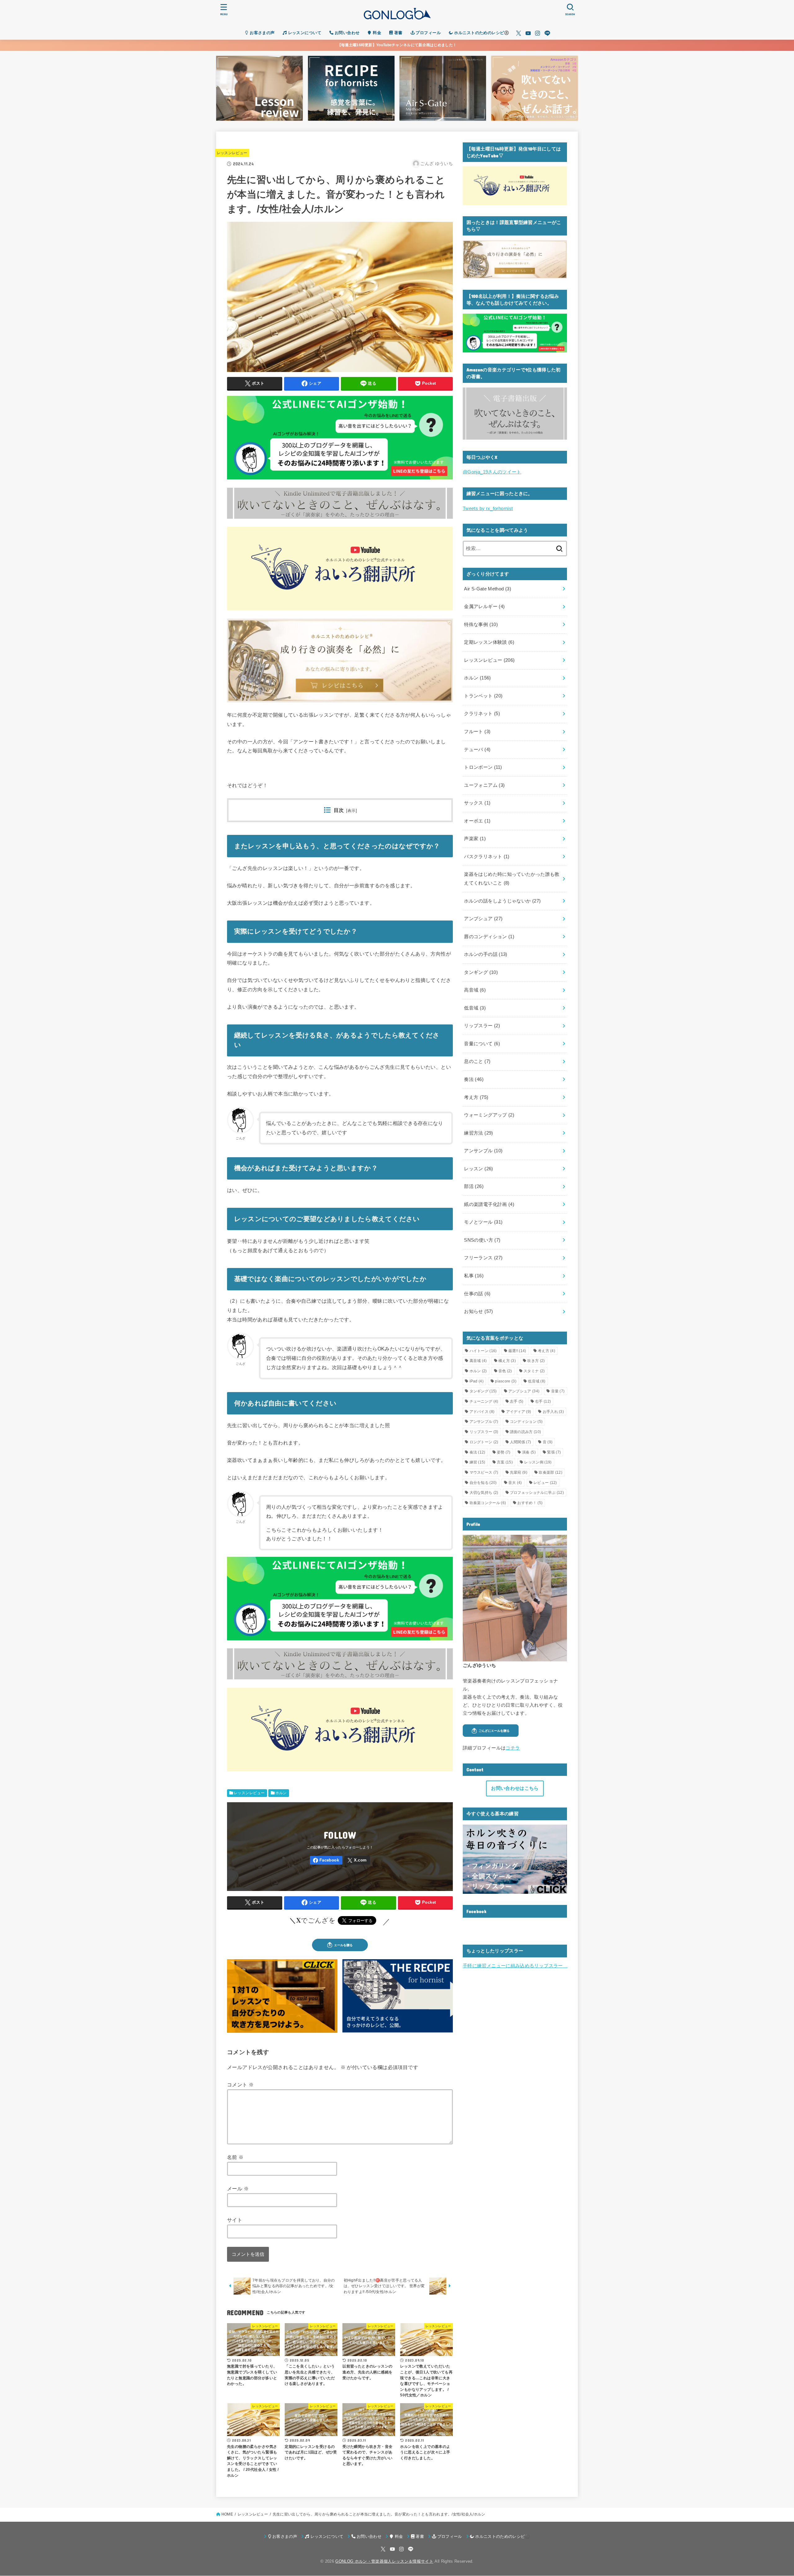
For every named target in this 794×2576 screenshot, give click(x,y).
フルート (477, 732)
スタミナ (534, 1371)
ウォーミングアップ (489, 1115)
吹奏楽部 (551, 1472)
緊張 (554, 1452)
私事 (474, 1276)
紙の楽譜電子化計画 (489, 1204)
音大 (515, 1483)
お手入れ (553, 1412)
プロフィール (428, 33)
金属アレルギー (484, 607)
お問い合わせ (346, 33)
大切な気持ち (484, 1493)
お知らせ (478, 1311)
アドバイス (482, 1412)
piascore (506, 1381)
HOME (227, 2514)
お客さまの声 (262, 33)
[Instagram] (538, 33)
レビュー (545, 1483)
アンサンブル (483, 1151)
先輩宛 (519, 1472)
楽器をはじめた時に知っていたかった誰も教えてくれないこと (512, 879)
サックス (477, 803)
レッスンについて (304, 33)
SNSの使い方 (482, 1240)
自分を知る (483, 1483)
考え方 (476, 1097)
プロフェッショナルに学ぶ (537, 1493)
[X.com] (519, 33)
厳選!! (517, 1351)
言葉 (505, 1462)
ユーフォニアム (484, 785)
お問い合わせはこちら (515, 1788)
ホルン (281, 1793)
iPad (477, 1381)
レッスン (478, 1169)
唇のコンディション (489, 937)
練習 (477, 1462)
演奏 (529, 1452)
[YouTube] (528, 33)
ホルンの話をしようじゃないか (502, 901)
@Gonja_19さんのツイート (492, 472)
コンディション (526, 1422)
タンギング (481, 972)
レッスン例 (538, 1462)
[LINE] (547, 33)
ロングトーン (484, 1442)
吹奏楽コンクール (488, 1503)
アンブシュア (483, 919)
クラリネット (482, 714)
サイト (235, 2220)
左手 (517, 1401)
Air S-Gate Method (488, 589)
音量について (482, 1044)
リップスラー (482, 1026)
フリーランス (483, 1258)
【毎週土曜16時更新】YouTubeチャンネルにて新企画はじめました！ (397, 45)
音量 (558, 1391)
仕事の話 (477, 1294)
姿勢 (504, 1452)
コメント (240, 2085)
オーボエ (477, 821)
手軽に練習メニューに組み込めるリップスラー (515, 1966)
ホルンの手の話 (486, 954)
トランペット (483, 696)
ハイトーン (483, 1351)
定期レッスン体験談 (489, 642)
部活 (474, 1186)
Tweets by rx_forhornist (488, 508)
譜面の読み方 (525, 1432)
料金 (376, 33)
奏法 (474, 1079)
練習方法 (478, 1133)
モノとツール (483, 1222)
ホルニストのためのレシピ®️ (481, 33)
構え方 (507, 1361)
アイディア (519, 1412)
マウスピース (484, 1472)
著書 (397, 33)
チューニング (484, 1401)
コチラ (513, 1748)
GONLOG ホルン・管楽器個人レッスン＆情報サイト (384, 2561)
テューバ (477, 750)
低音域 (475, 1008)
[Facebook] (326, 1860)
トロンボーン (483, 767)
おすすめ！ (530, 1503)
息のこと (477, 1061)
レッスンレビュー (232, 153)
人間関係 (520, 1442)
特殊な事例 (481, 625)
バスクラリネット (487, 857)
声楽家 (475, 839)
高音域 (475, 990)
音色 (505, 1371)
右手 (543, 1401)
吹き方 (536, 1361)
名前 (235, 2157)
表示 (352, 811)
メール (238, 2188)
